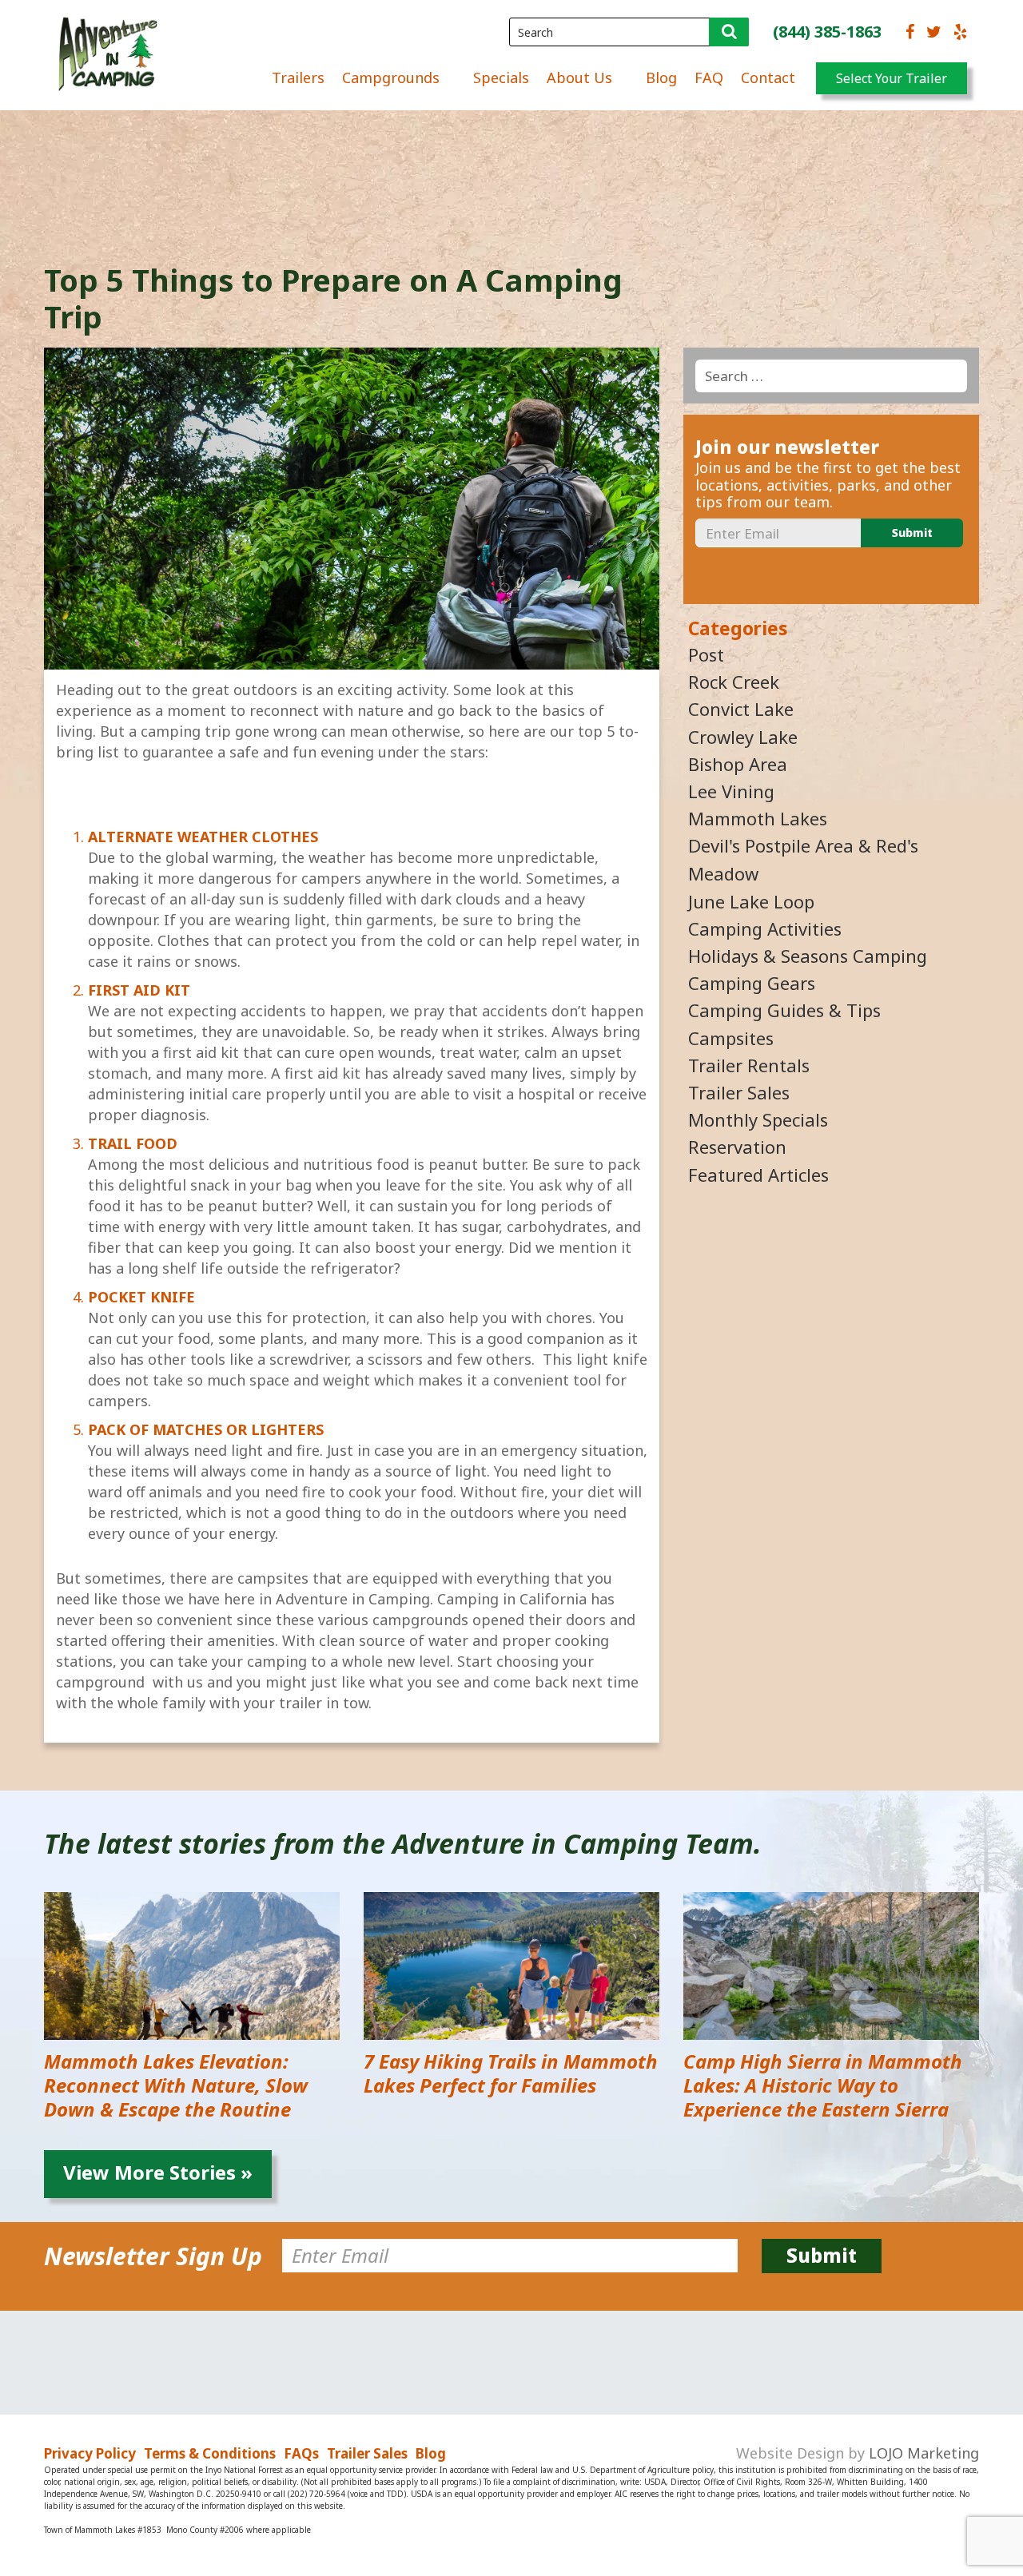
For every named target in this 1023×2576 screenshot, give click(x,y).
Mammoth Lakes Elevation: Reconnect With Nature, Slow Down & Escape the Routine (176, 2085)
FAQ (709, 78)
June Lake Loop (751, 901)
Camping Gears (752, 983)
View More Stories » (158, 2172)
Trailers (298, 78)
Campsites (731, 1038)
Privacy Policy (90, 2453)
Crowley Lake (743, 737)
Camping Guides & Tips (784, 1010)
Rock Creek (734, 682)
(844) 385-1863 (827, 32)
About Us (579, 78)
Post (706, 654)
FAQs (301, 2453)
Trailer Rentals (749, 1065)
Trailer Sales (739, 1092)
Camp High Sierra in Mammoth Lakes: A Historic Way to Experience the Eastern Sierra (823, 2085)
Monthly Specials (758, 1119)
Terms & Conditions (210, 2453)
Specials (501, 78)
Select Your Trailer (892, 78)
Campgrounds (391, 78)
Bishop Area (738, 764)
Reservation (737, 1147)
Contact (768, 78)
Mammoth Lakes (758, 818)
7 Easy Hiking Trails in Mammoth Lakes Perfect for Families (511, 2073)
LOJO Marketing (924, 2453)
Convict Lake (741, 709)
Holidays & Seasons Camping (808, 956)
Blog (661, 78)
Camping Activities (765, 928)
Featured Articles (758, 1175)
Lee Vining (731, 791)
